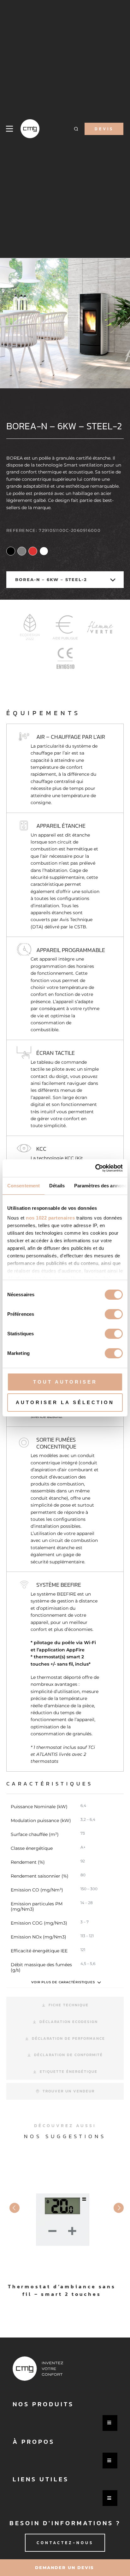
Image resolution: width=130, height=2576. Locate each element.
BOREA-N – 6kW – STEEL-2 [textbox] (51, 579)
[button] (76, 129)
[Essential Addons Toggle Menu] (110, 2423)
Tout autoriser (65, 1382)
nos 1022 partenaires (50, 1218)
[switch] (114, 1314)
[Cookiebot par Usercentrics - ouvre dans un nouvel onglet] (95, 1168)
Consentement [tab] (24, 1186)
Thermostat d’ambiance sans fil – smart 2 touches (62, 2290)
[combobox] (65, 580)
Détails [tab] (57, 1186)
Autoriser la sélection (65, 1402)
